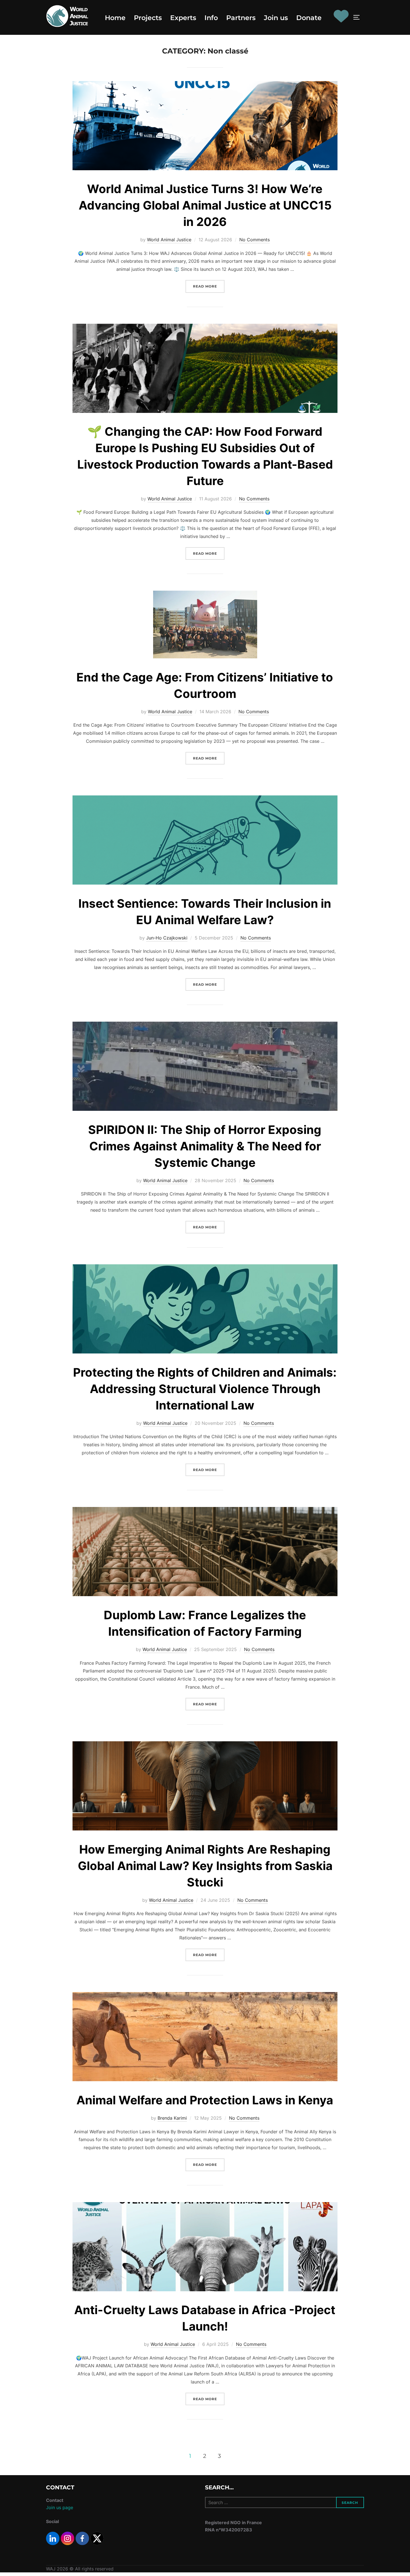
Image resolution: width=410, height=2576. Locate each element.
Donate (309, 18)
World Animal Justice (169, 240)
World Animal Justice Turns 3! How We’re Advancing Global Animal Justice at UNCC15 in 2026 (205, 205)
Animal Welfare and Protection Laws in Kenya (205, 2100)
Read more (209, 286)
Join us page (60, 2507)
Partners (241, 18)
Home (115, 18)
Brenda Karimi (172, 2118)
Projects (148, 18)
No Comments (255, 240)
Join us (276, 18)
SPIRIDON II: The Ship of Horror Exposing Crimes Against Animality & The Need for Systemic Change (205, 1146)
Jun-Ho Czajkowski (167, 938)
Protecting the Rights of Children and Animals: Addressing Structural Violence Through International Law (205, 1389)
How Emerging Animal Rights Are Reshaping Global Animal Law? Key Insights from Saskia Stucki (205, 1866)
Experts (183, 18)
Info (211, 18)
